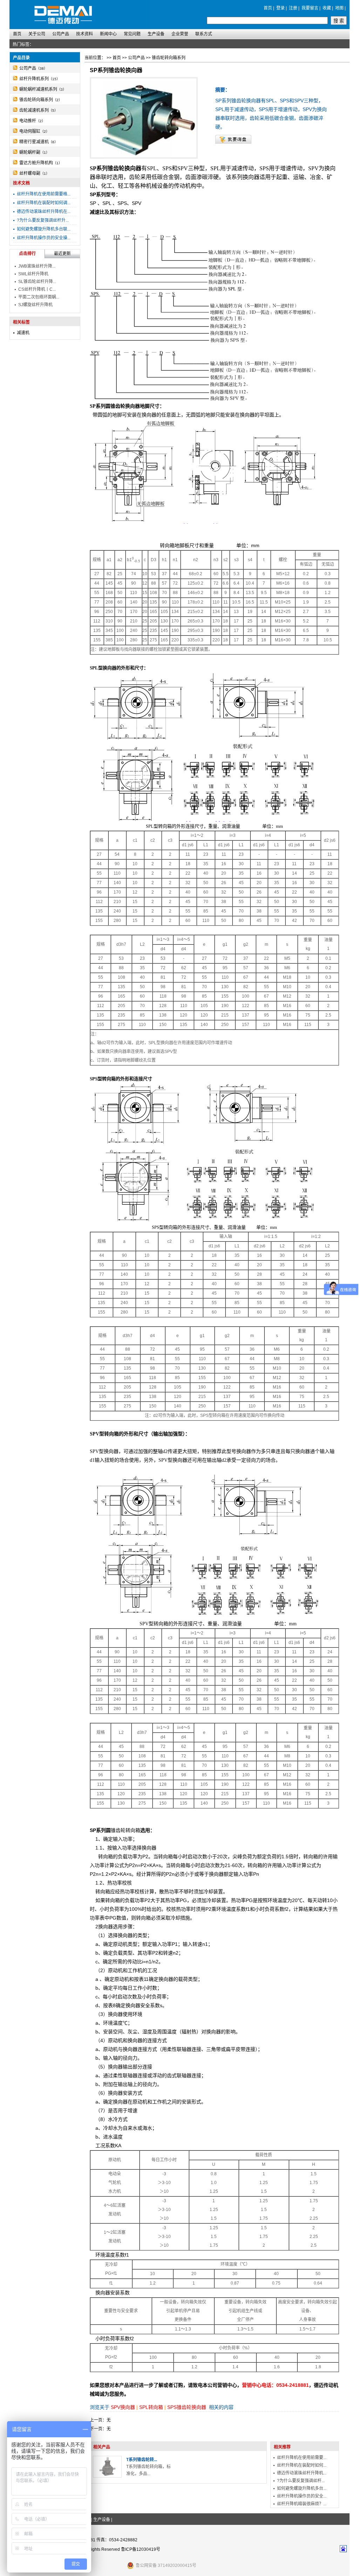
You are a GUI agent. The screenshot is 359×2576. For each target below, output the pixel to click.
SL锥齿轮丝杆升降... (37, 282)
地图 (339, 8)
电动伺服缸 (30, 131)
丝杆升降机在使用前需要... (302, 2458)
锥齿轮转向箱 (126, 1830)
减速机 (23, 333)
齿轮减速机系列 (34, 110)
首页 (268, 8)
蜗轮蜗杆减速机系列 (38, 89)
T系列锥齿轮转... (142, 2460)
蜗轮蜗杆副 (30, 152)
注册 (293, 8)
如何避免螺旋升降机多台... (302, 2488)
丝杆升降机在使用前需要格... (44, 194)
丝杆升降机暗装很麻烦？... (302, 2504)
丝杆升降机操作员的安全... (302, 2496)
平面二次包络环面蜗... (39, 297)
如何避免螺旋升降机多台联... (44, 229)
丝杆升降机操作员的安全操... (44, 238)
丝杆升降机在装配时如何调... (44, 203)
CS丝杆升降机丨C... (37, 289)
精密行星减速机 (34, 142)
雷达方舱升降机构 (36, 163)
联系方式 (204, 34)
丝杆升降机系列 (34, 79)
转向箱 (167, 545)
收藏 (327, 8)
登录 (280, 8)
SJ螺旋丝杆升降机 (35, 305)
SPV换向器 (123, 2407)
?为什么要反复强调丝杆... (301, 2481)
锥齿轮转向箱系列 (36, 100)
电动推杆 (28, 121)
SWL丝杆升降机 (33, 274)
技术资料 (84, 34)
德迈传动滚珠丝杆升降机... (302, 2473)
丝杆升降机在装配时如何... (302, 2465)
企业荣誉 (180, 34)
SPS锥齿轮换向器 (187, 2407)
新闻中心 (108, 34)
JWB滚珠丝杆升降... (37, 266)
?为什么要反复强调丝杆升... (43, 220)
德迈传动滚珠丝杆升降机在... (44, 212)
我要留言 (310, 8)
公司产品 (61, 34)
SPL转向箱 (151, 2407)
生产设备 (156, 34)
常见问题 (132, 34)
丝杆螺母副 (30, 173)
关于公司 (37, 34)
